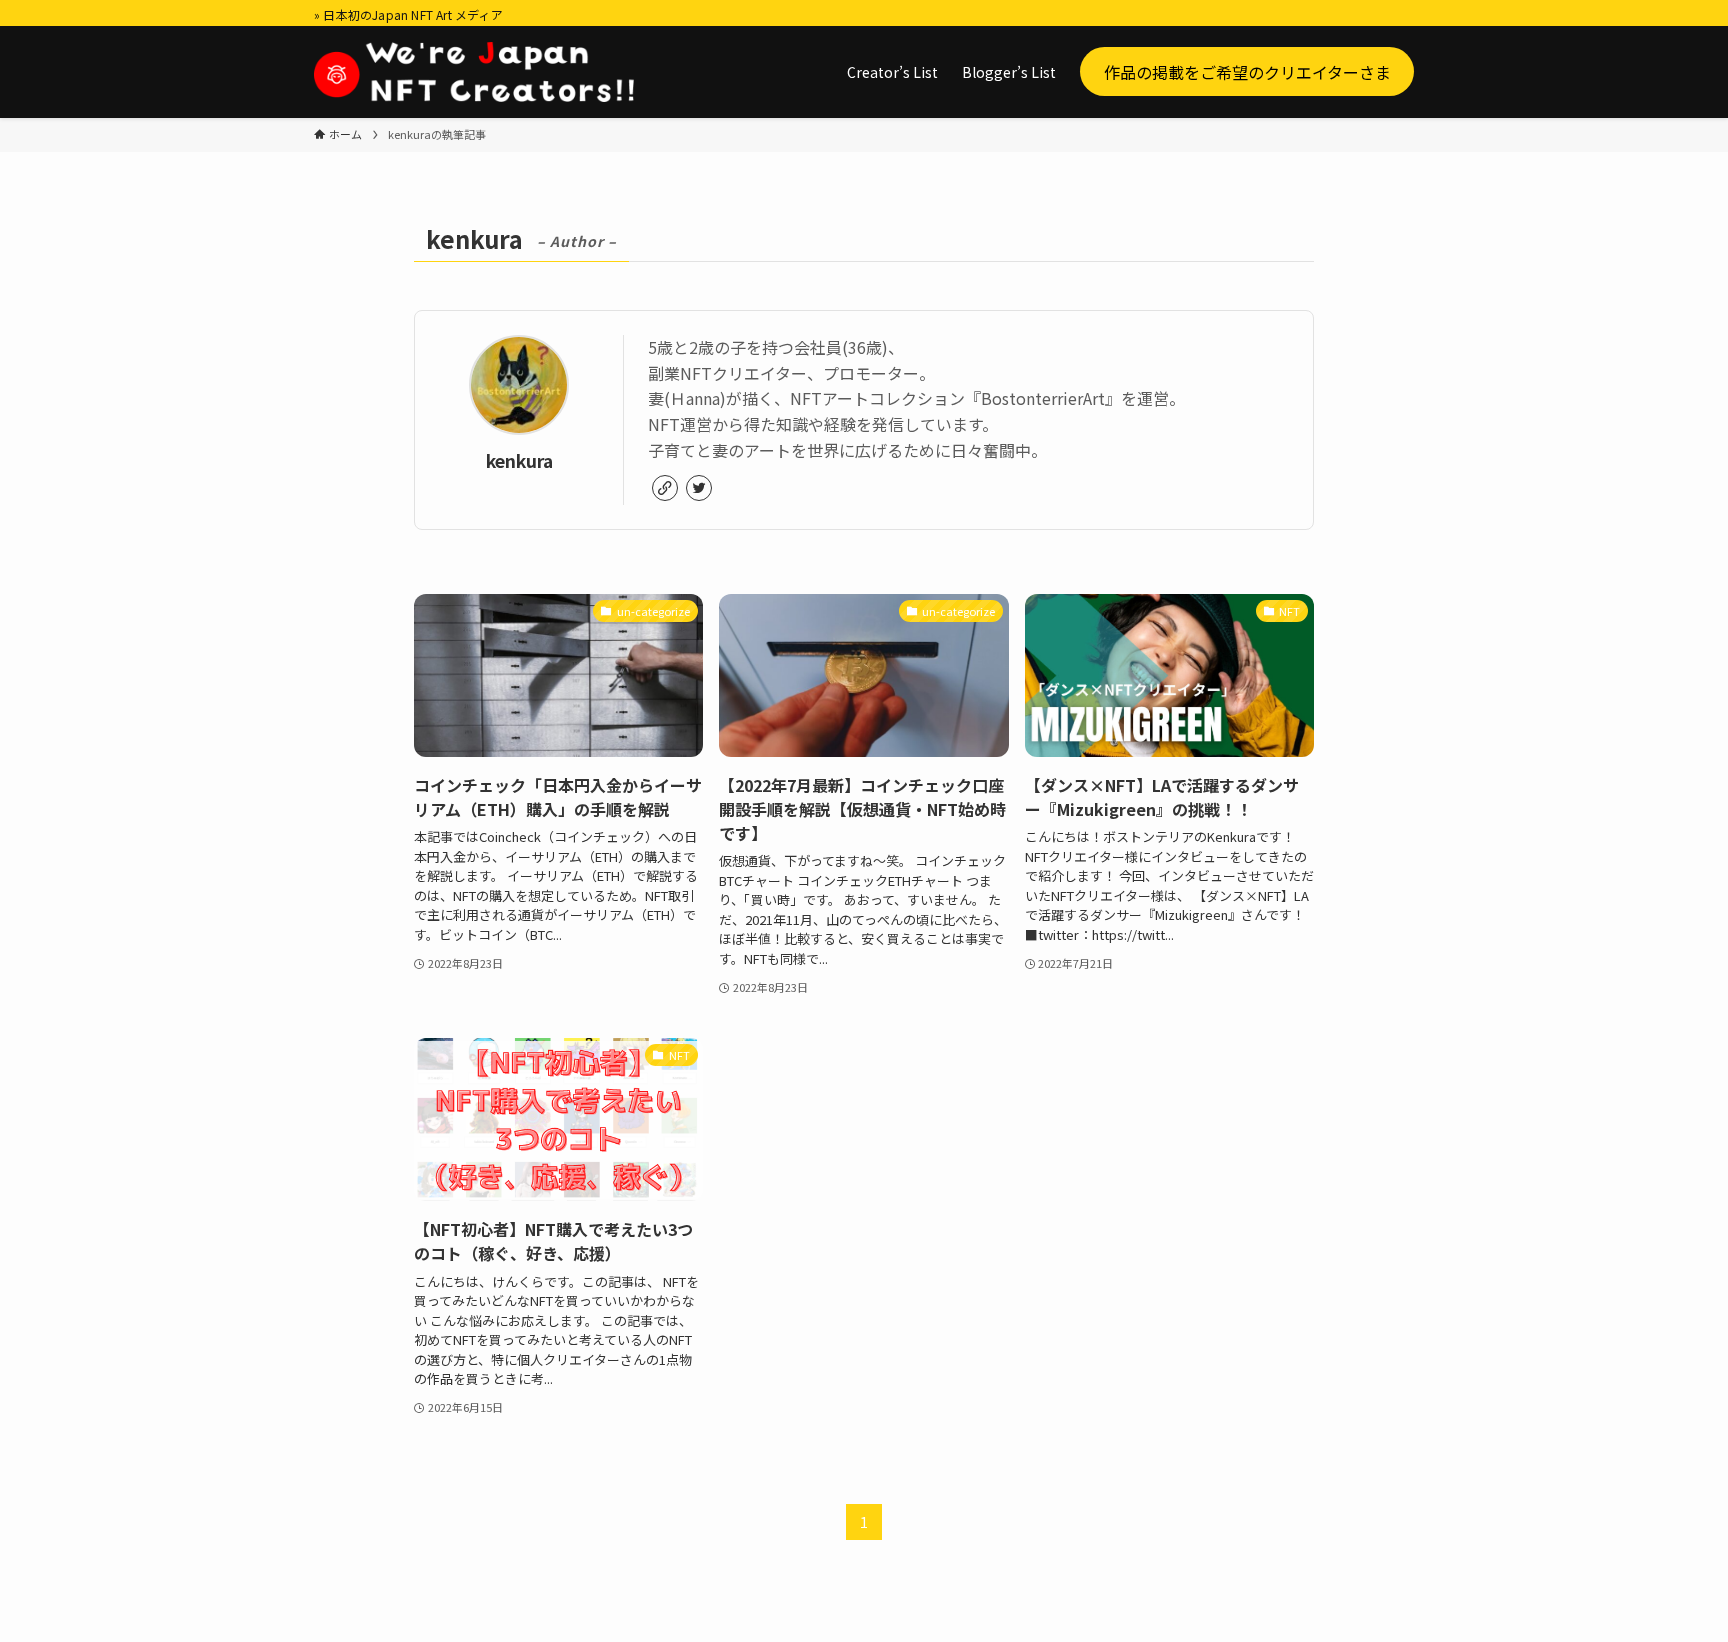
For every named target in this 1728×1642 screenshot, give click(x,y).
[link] (665, 488)
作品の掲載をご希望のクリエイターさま (1247, 71)
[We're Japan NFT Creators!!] (474, 72)
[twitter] (699, 488)
